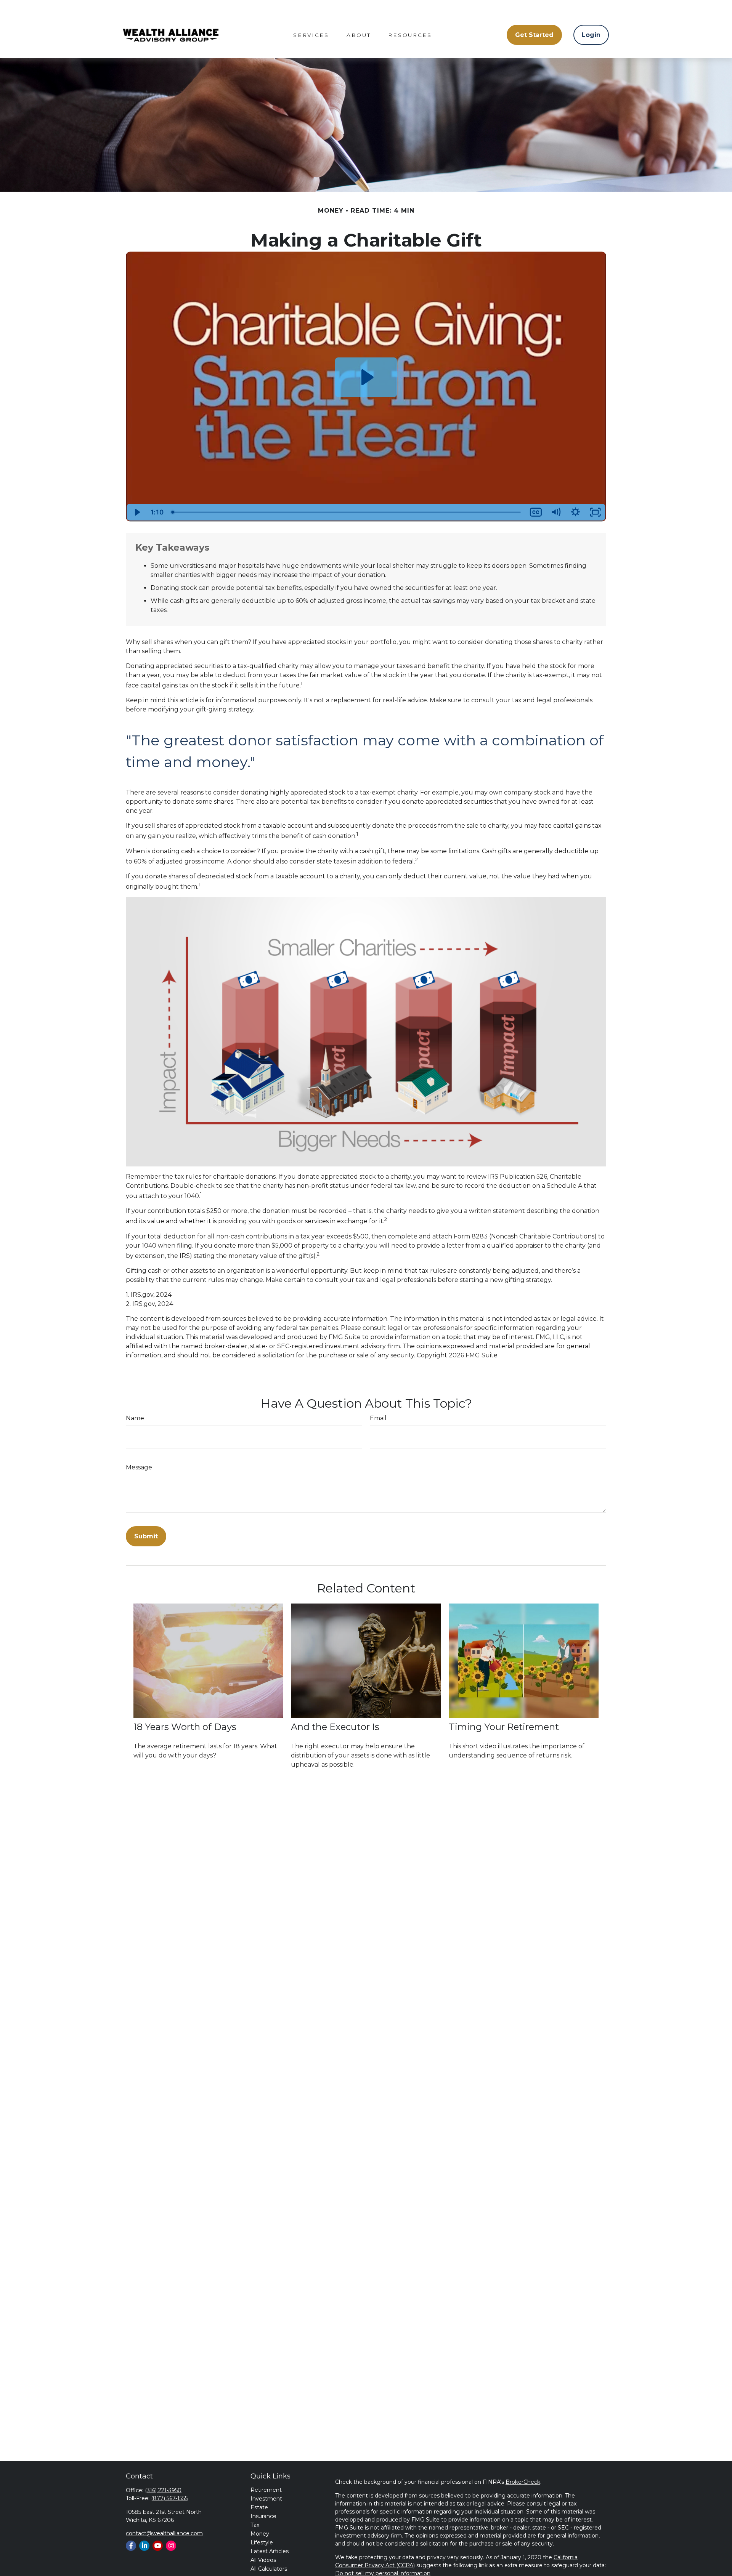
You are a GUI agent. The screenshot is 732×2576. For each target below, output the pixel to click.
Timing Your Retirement (504, 1727)
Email (378, 1418)
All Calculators (269, 2569)
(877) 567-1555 (169, 2498)
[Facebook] (131, 2546)
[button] (311, 35)
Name (135, 1418)
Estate (259, 2507)
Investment (266, 2499)
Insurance (263, 2516)
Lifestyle (262, 2542)
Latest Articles (270, 2551)
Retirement (266, 2490)
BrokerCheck (523, 2482)
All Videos (263, 2560)
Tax (255, 2525)
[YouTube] (158, 2546)
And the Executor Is (335, 1727)
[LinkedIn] (144, 2546)
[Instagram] (171, 2546)
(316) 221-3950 (163, 2490)
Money (260, 2534)
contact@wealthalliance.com (164, 2533)
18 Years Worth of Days (185, 1727)
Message (139, 1467)
